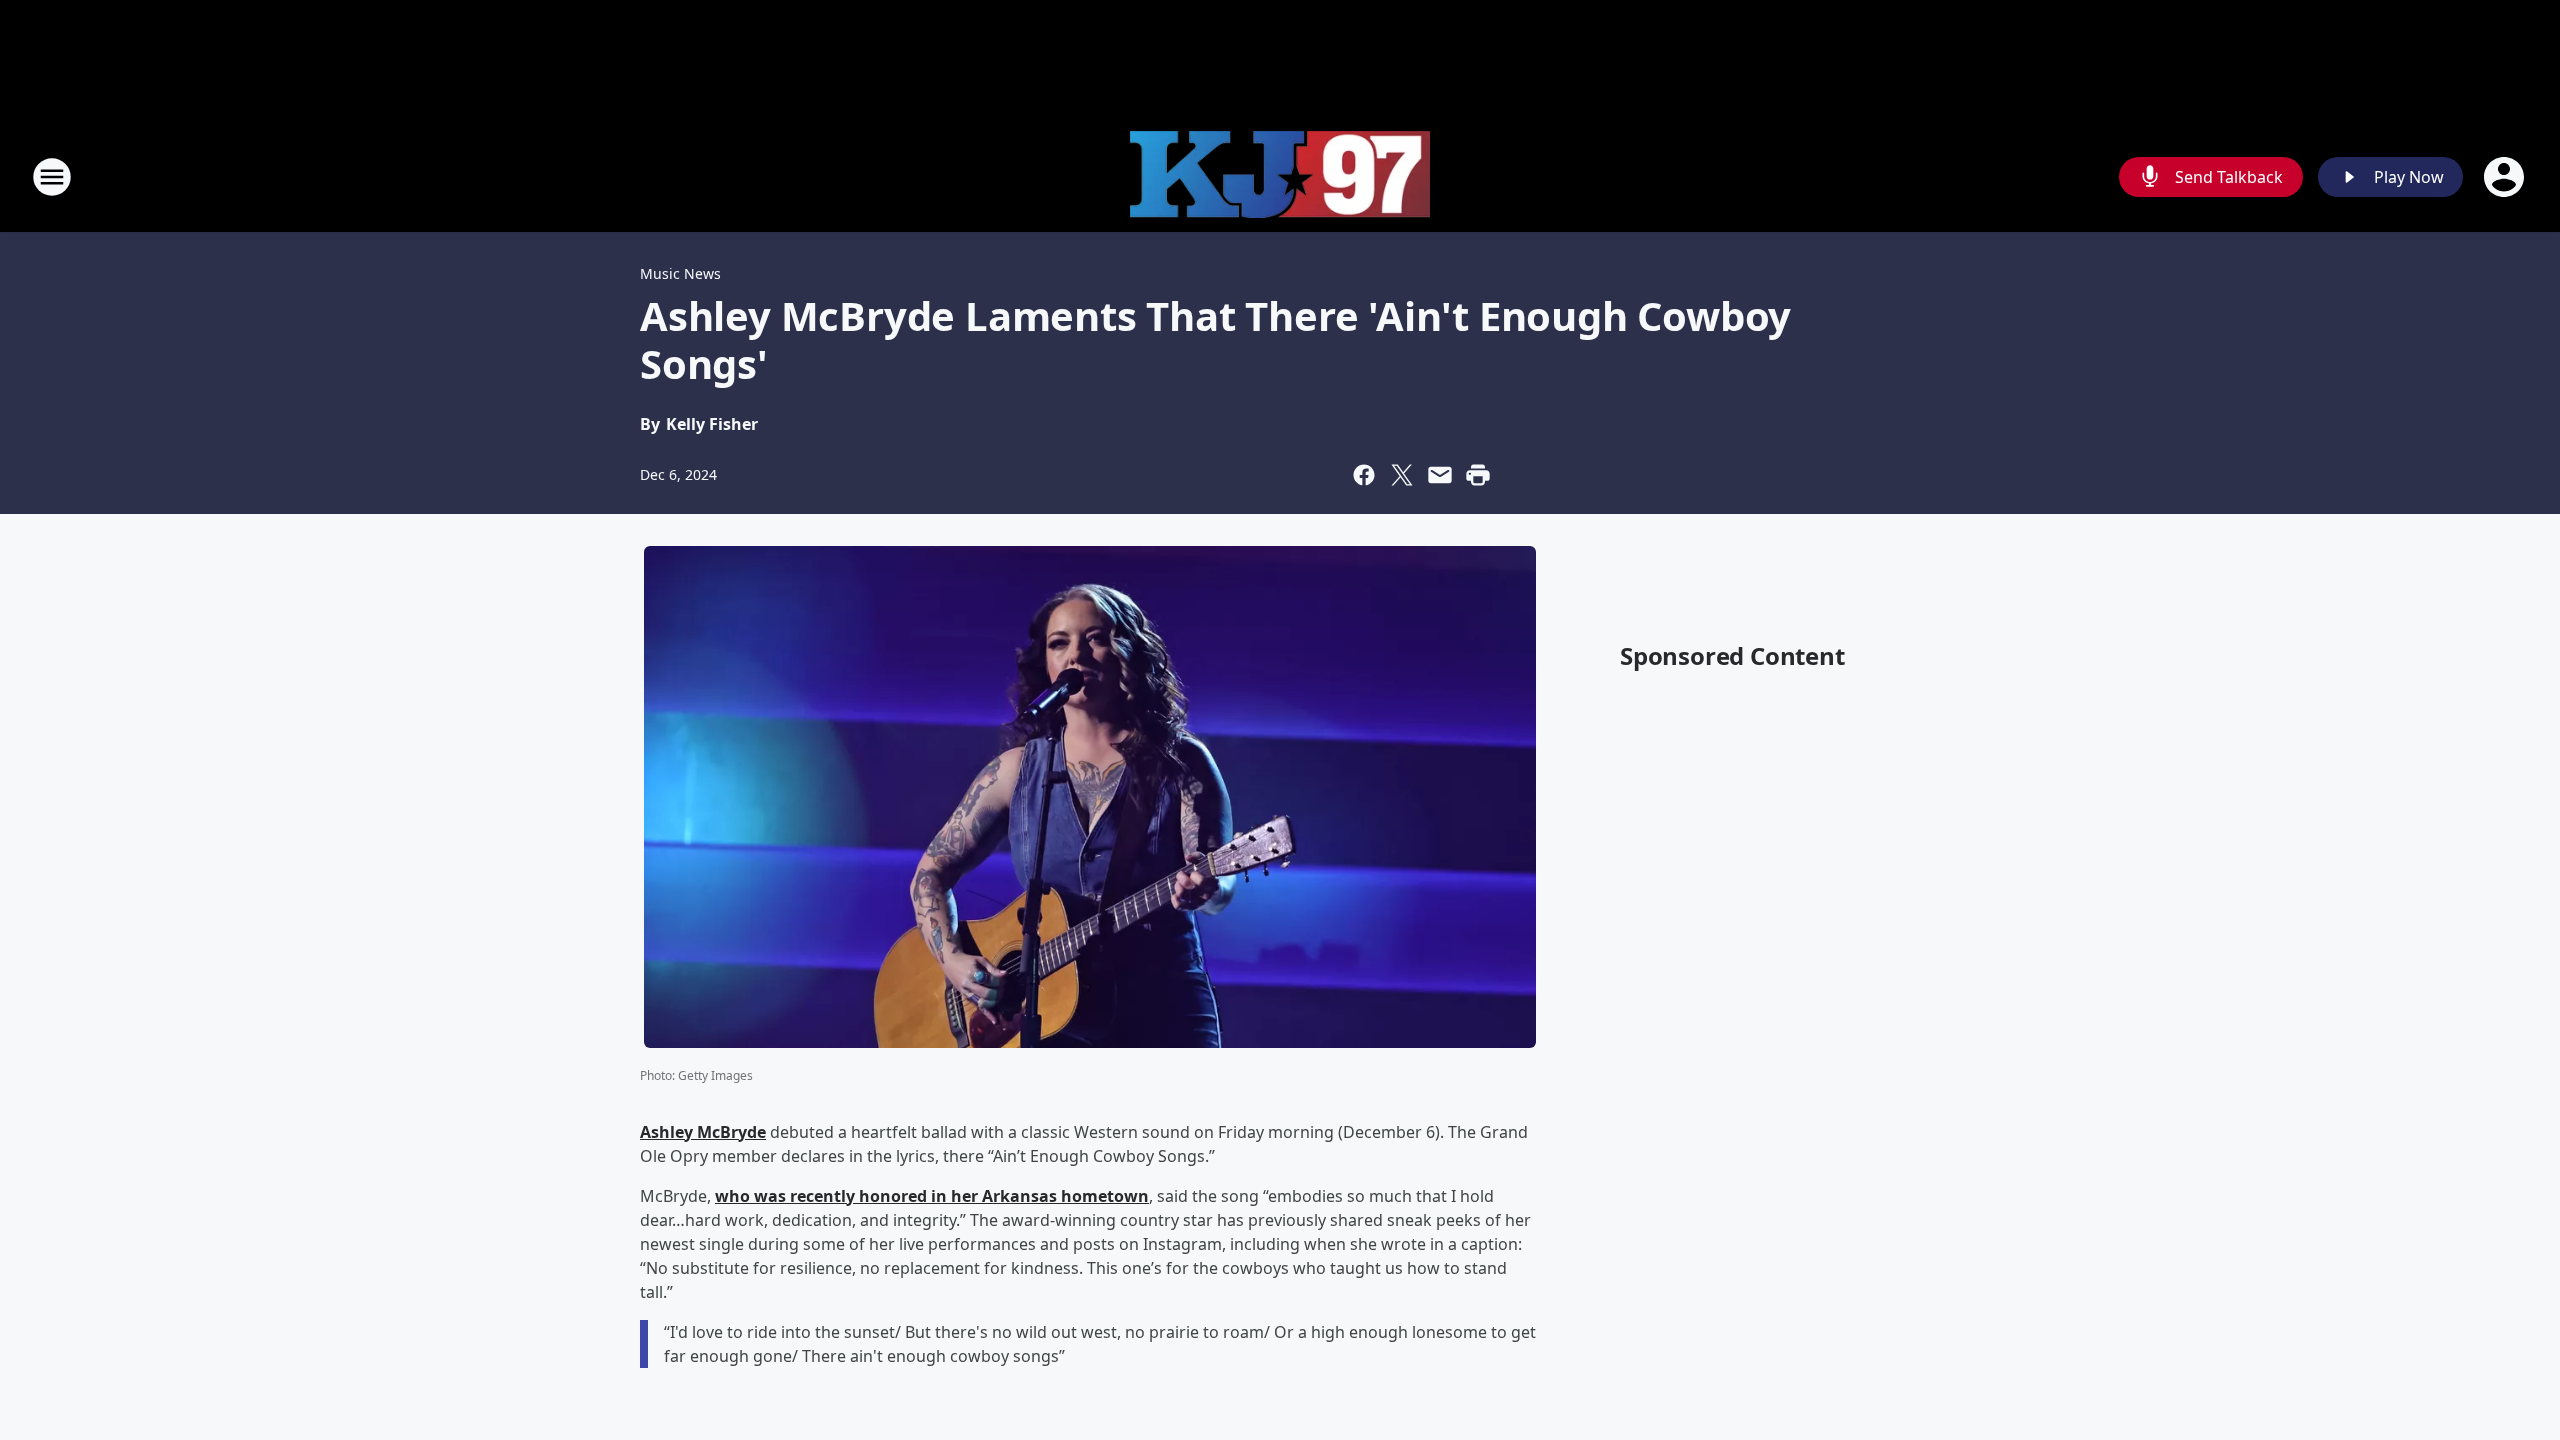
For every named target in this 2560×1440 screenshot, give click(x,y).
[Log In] (2506, 177)
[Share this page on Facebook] (1364, 475)
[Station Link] (1280, 177)
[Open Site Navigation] (52, 177)
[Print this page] (1478, 475)
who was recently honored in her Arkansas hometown (932, 1196)
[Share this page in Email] (1440, 475)
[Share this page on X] (1402, 475)
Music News (680, 273)
